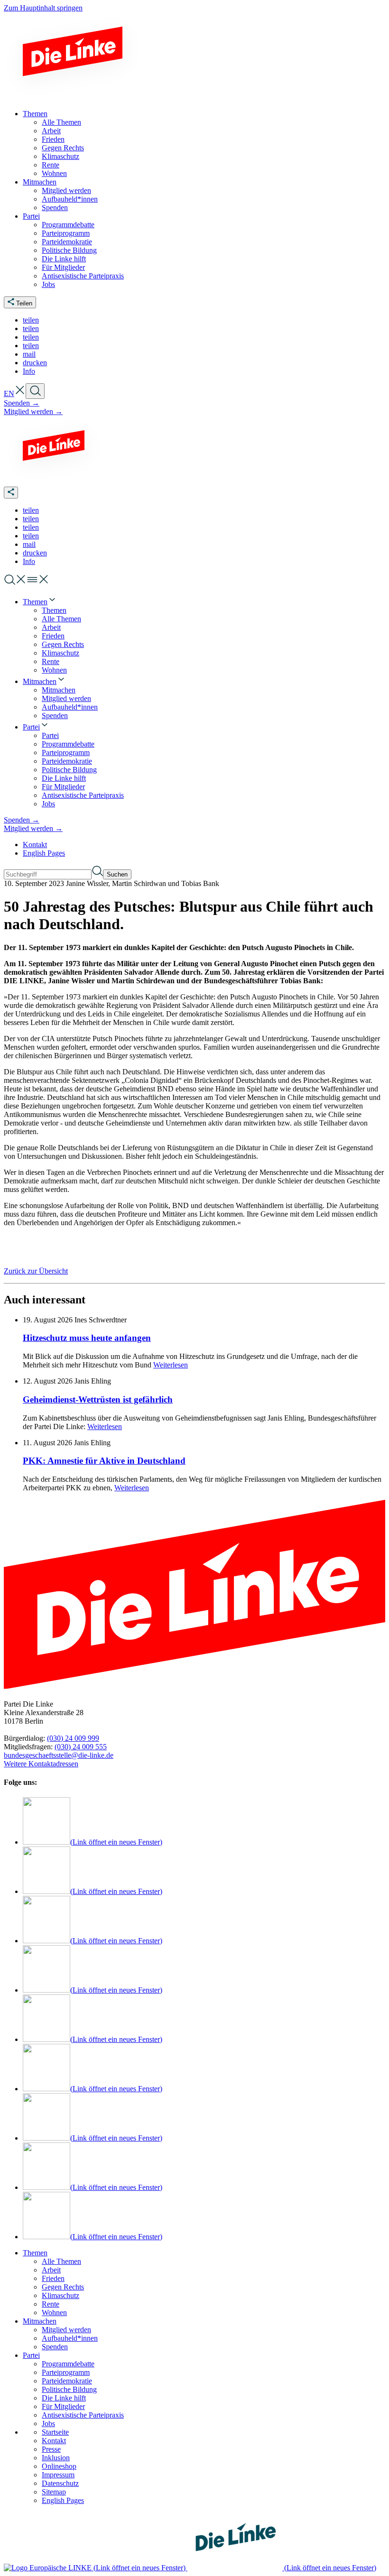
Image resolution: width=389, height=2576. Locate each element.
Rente (51, 2304)
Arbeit (51, 2270)
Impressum (58, 2475)
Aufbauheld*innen (70, 2338)
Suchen (117, 874)
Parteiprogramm (66, 2372)
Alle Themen (61, 2261)
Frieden (53, 2278)
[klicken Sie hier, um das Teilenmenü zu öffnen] (11, 493)
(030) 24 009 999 (73, 1738)
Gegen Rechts (63, 2287)
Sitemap (54, 2492)
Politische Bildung (69, 2389)
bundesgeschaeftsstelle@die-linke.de (59, 1755)
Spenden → (22, 403)
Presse (51, 2449)
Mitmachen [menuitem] (40, 182)
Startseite (55, 2432)
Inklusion (56, 2458)
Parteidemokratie (67, 2381)
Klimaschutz (60, 2295)
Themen (35, 2253)
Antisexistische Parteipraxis (83, 2415)
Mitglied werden (66, 2330)
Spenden (55, 2347)
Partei (31, 2355)
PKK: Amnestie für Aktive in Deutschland (104, 1461)
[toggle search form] (35, 391)
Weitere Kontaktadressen (41, 1764)
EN (9, 393)
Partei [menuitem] (31, 216)
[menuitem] (40, 602)
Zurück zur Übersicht (36, 1271)
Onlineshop (59, 2466)
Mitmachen (40, 2321)
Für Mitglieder (63, 2406)
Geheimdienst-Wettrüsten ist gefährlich (98, 1399)
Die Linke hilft (64, 2398)
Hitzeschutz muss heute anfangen (87, 1338)
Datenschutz (60, 2483)
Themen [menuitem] (35, 114)
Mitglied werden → (33, 411)
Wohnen (54, 2313)
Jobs (48, 2424)
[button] (31, 320)
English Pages (44, 853)
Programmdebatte (68, 2364)
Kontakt (35, 845)
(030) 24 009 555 (81, 1747)
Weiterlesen (171, 1365)
